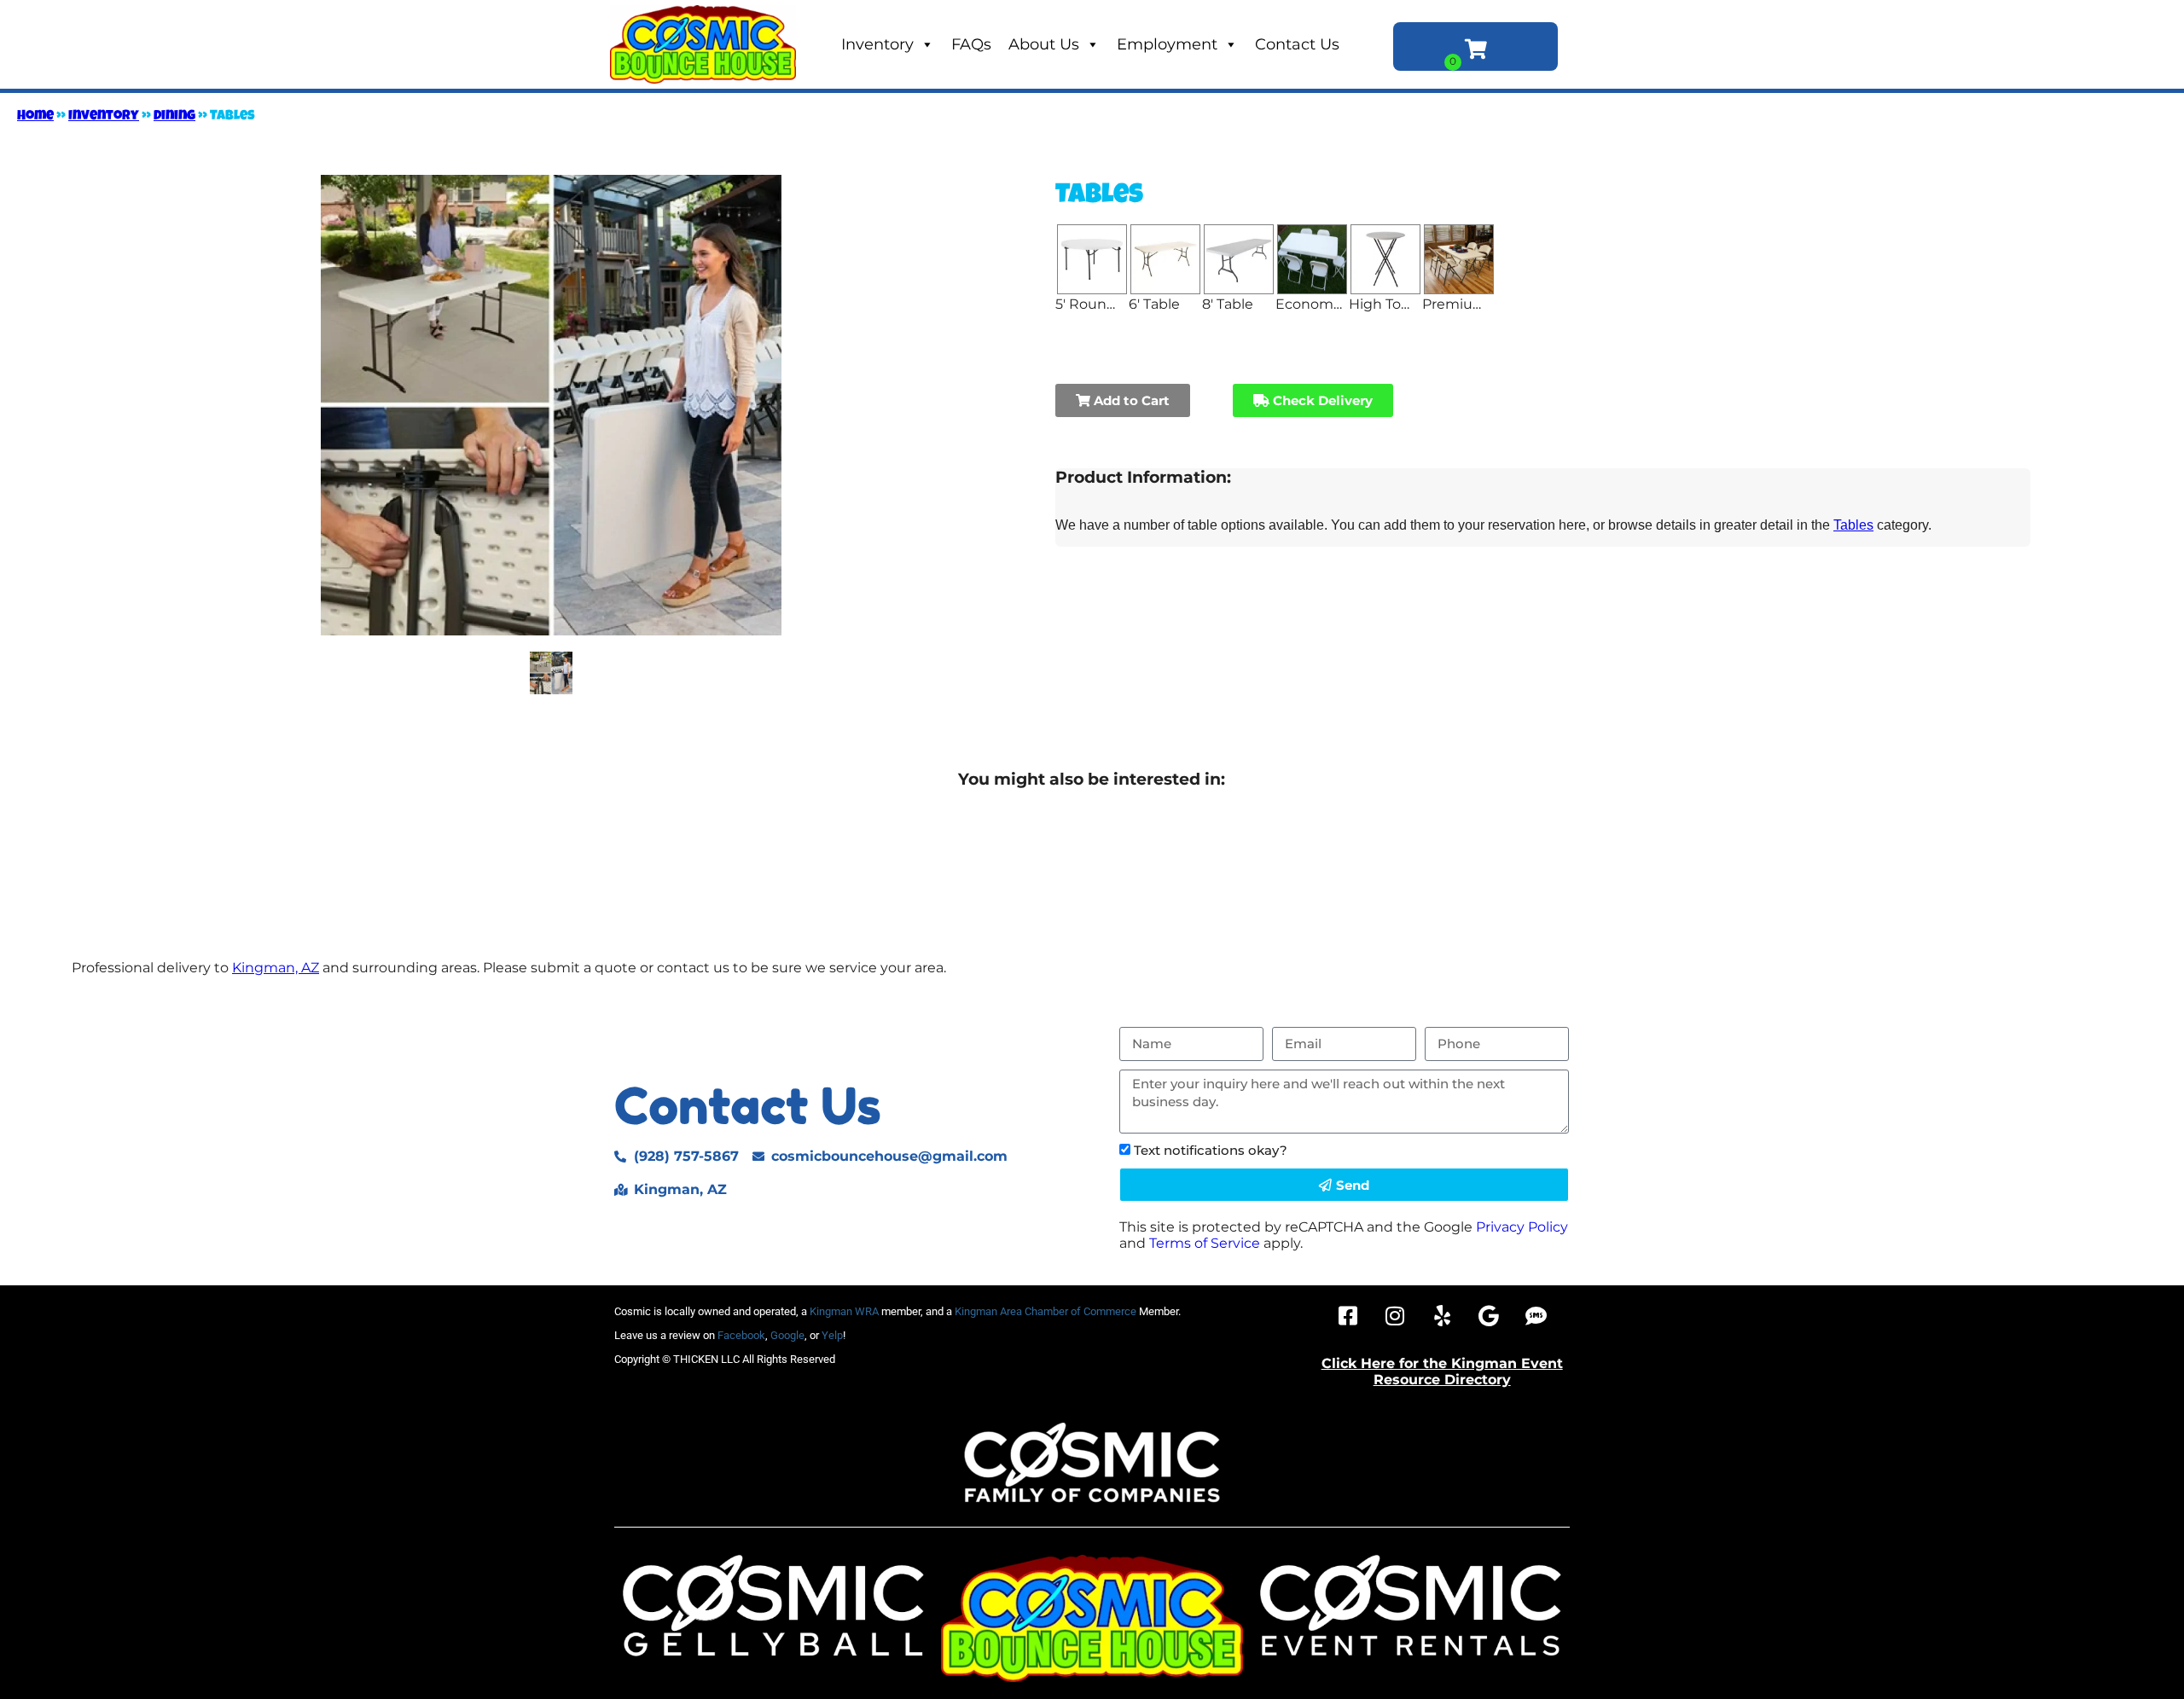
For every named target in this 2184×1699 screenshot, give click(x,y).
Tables (1853, 525)
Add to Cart (1130, 400)
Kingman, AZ (276, 968)
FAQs (971, 44)
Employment (1167, 44)
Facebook (741, 1335)
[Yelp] (1442, 1315)
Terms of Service (1205, 1243)
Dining (174, 117)
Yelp (832, 1335)
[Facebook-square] (1348, 1315)
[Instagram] (1395, 1315)
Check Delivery (1321, 400)
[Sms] (1536, 1315)
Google (787, 1335)
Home (35, 117)
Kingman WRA (844, 1311)
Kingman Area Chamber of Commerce (1046, 1311)
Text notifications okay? (1211, 1150)
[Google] (1489, 1315)
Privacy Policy (1522, 1227)
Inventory (877, 44)
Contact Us (1297, 44)
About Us (1044, 44)
